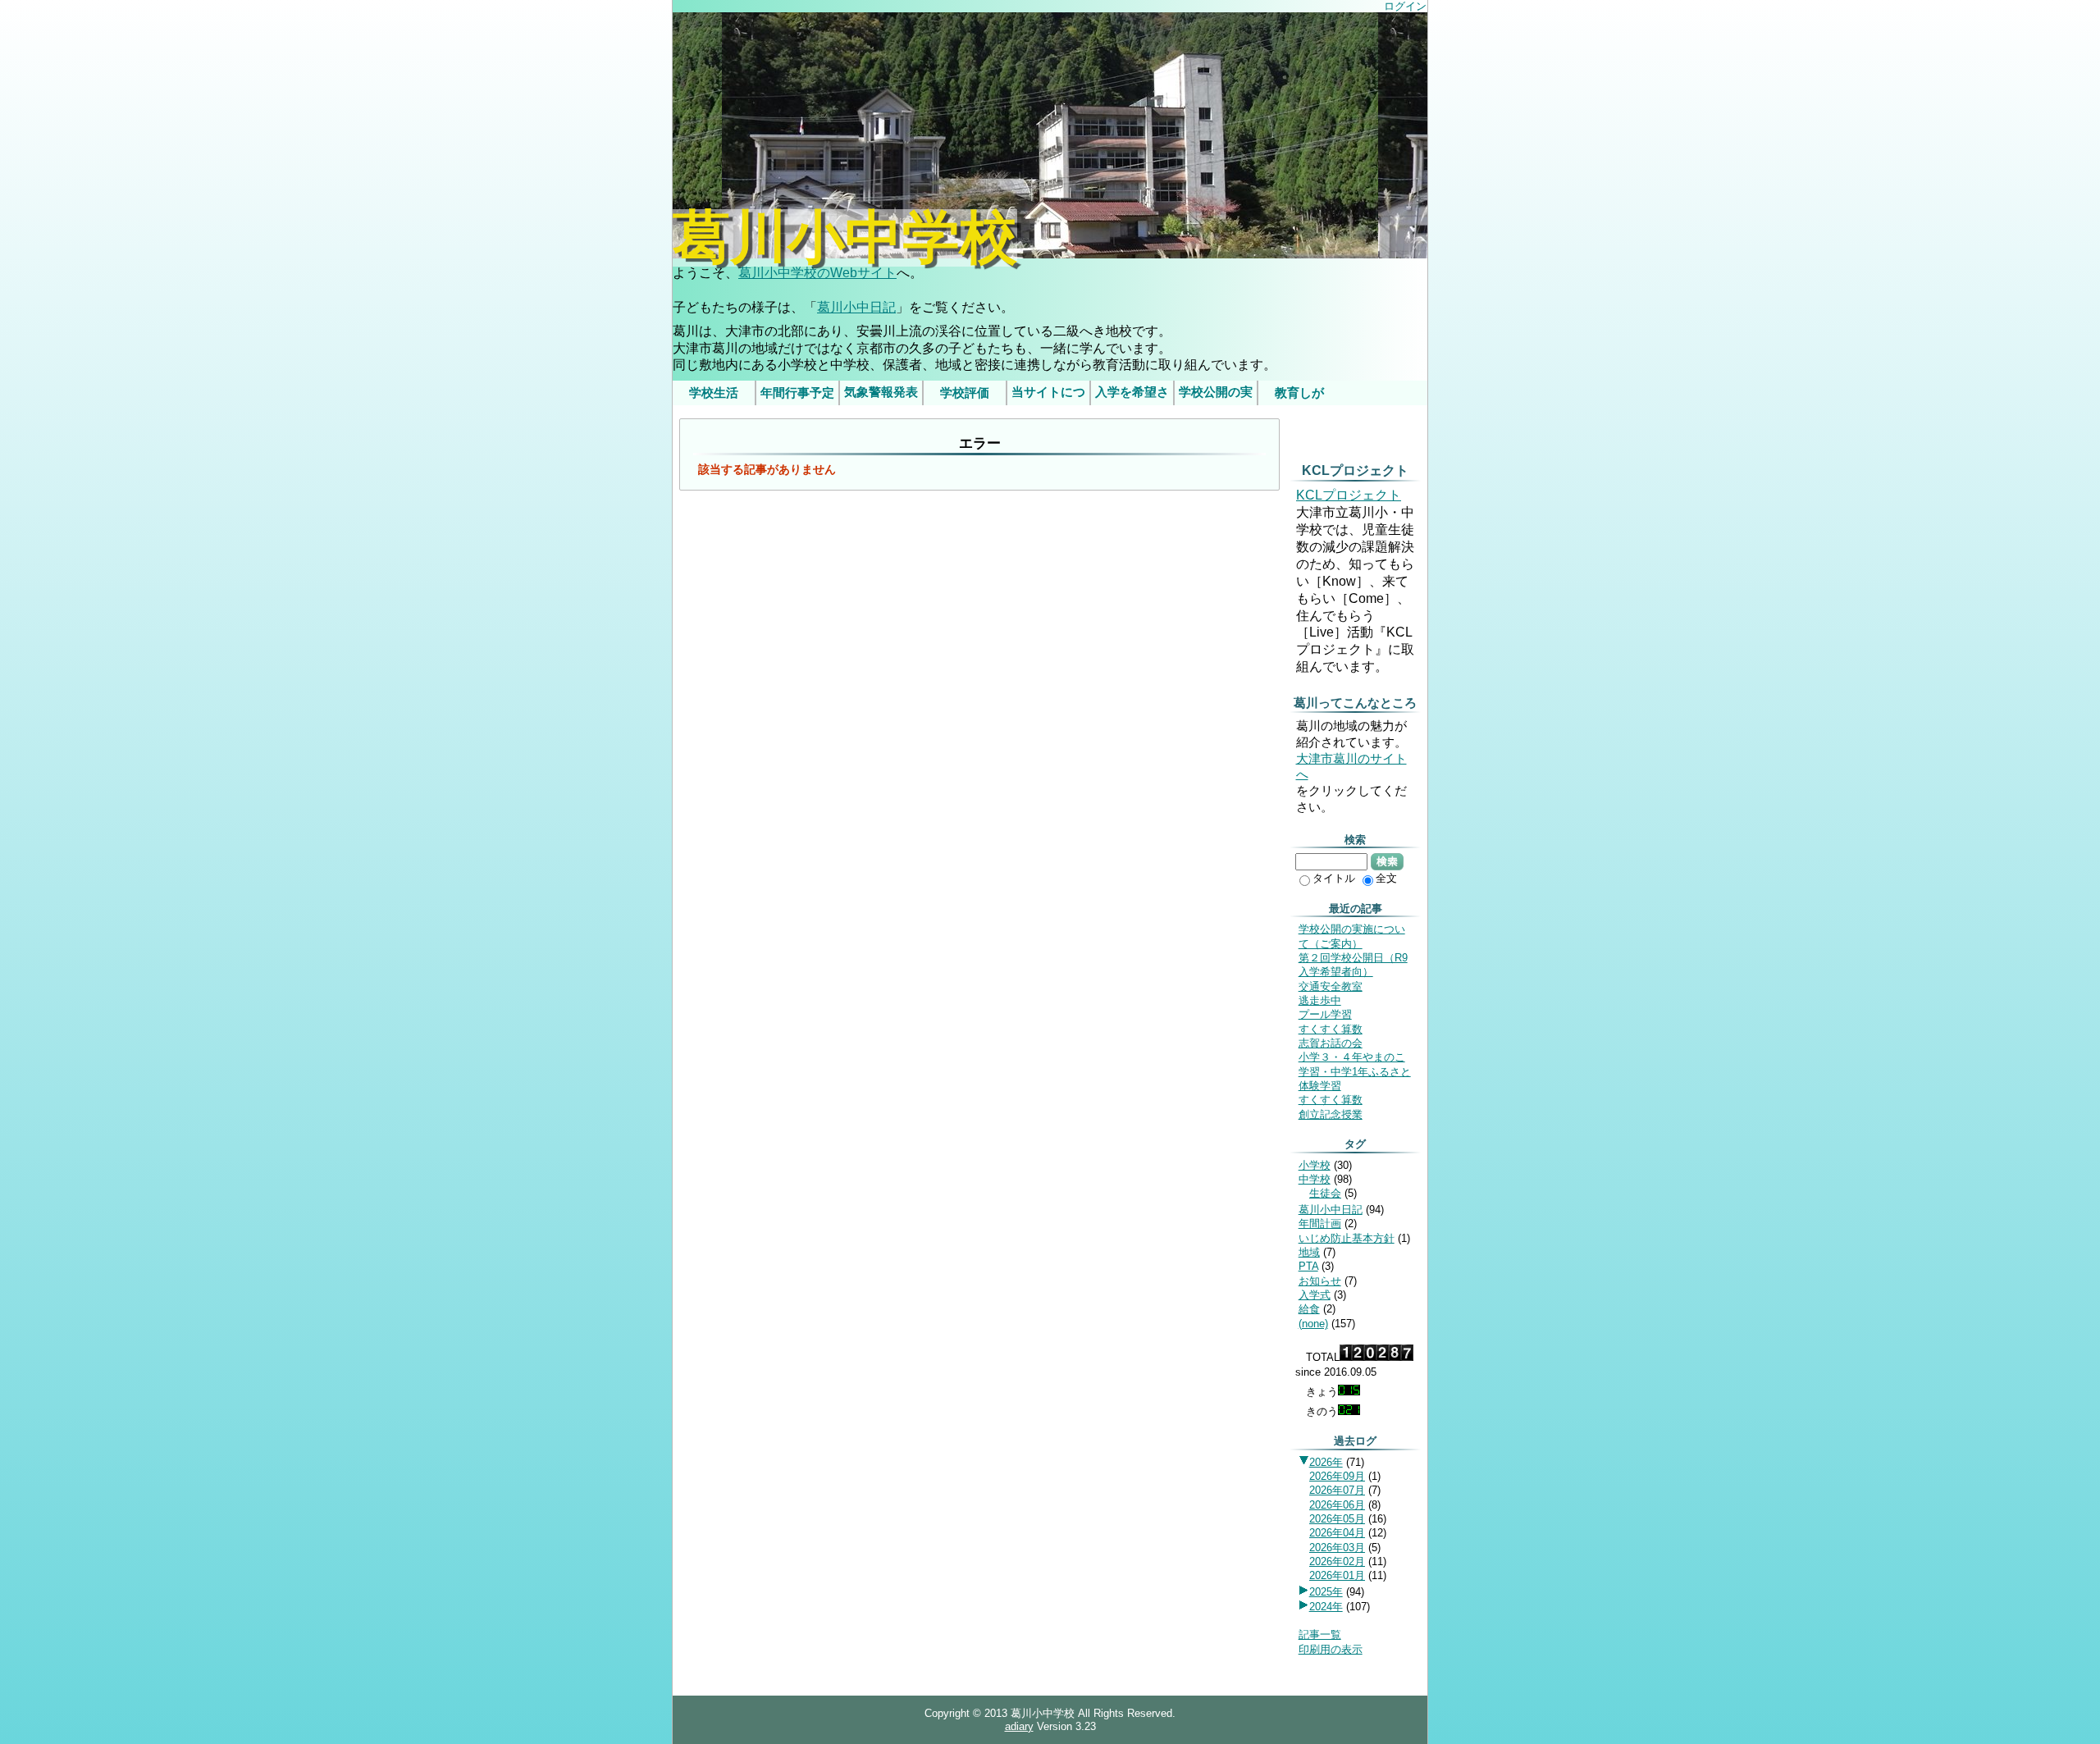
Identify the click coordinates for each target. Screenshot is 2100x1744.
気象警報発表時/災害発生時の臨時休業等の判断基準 (881, 395)
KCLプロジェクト (1349, 495)
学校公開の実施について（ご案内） (1216, 395)
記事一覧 (1320, 1634)
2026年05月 (1337, 1519)
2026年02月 (1337, 1561)
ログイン (1405, 6)
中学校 (1315, 1179)
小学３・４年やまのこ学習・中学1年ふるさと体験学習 (1355, 1071)
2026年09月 (1337, 1476)
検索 (1387, 861)
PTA (1308, 1266)
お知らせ (1320, 1281)
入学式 (1315, 1295)
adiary (1019, 1726)
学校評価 (965, 393)
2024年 (1326, 1607)
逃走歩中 (1320, 1000)
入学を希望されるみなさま (1132, 395)
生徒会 (1325, 1193)
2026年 (1326, 1462)
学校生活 (714, 393)
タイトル (1334, 878)
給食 (1309, 1309)
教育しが (1299, 393)
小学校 (1315, 1165)
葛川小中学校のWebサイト (817, 273)
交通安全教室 (1331, 986)
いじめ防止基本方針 (1347, 1238)
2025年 (1326, 1592)
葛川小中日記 (856, 307)
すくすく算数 (1331, 1029)
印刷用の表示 (1331, 1649)
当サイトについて (1048, 395)
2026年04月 (1337, 1533)
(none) (1313, 1324)
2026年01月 (1337, 1575)
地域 (1309, 1252)
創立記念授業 (1331, 1114)
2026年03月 (1337, 1548)
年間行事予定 (797, 393)
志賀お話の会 (1331, 1043)
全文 (1386, 878)
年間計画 (1320, 1224)
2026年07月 (1337, 1490)
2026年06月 (1337, 1505)
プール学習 (1325, 1014)
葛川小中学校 (845, 238)
